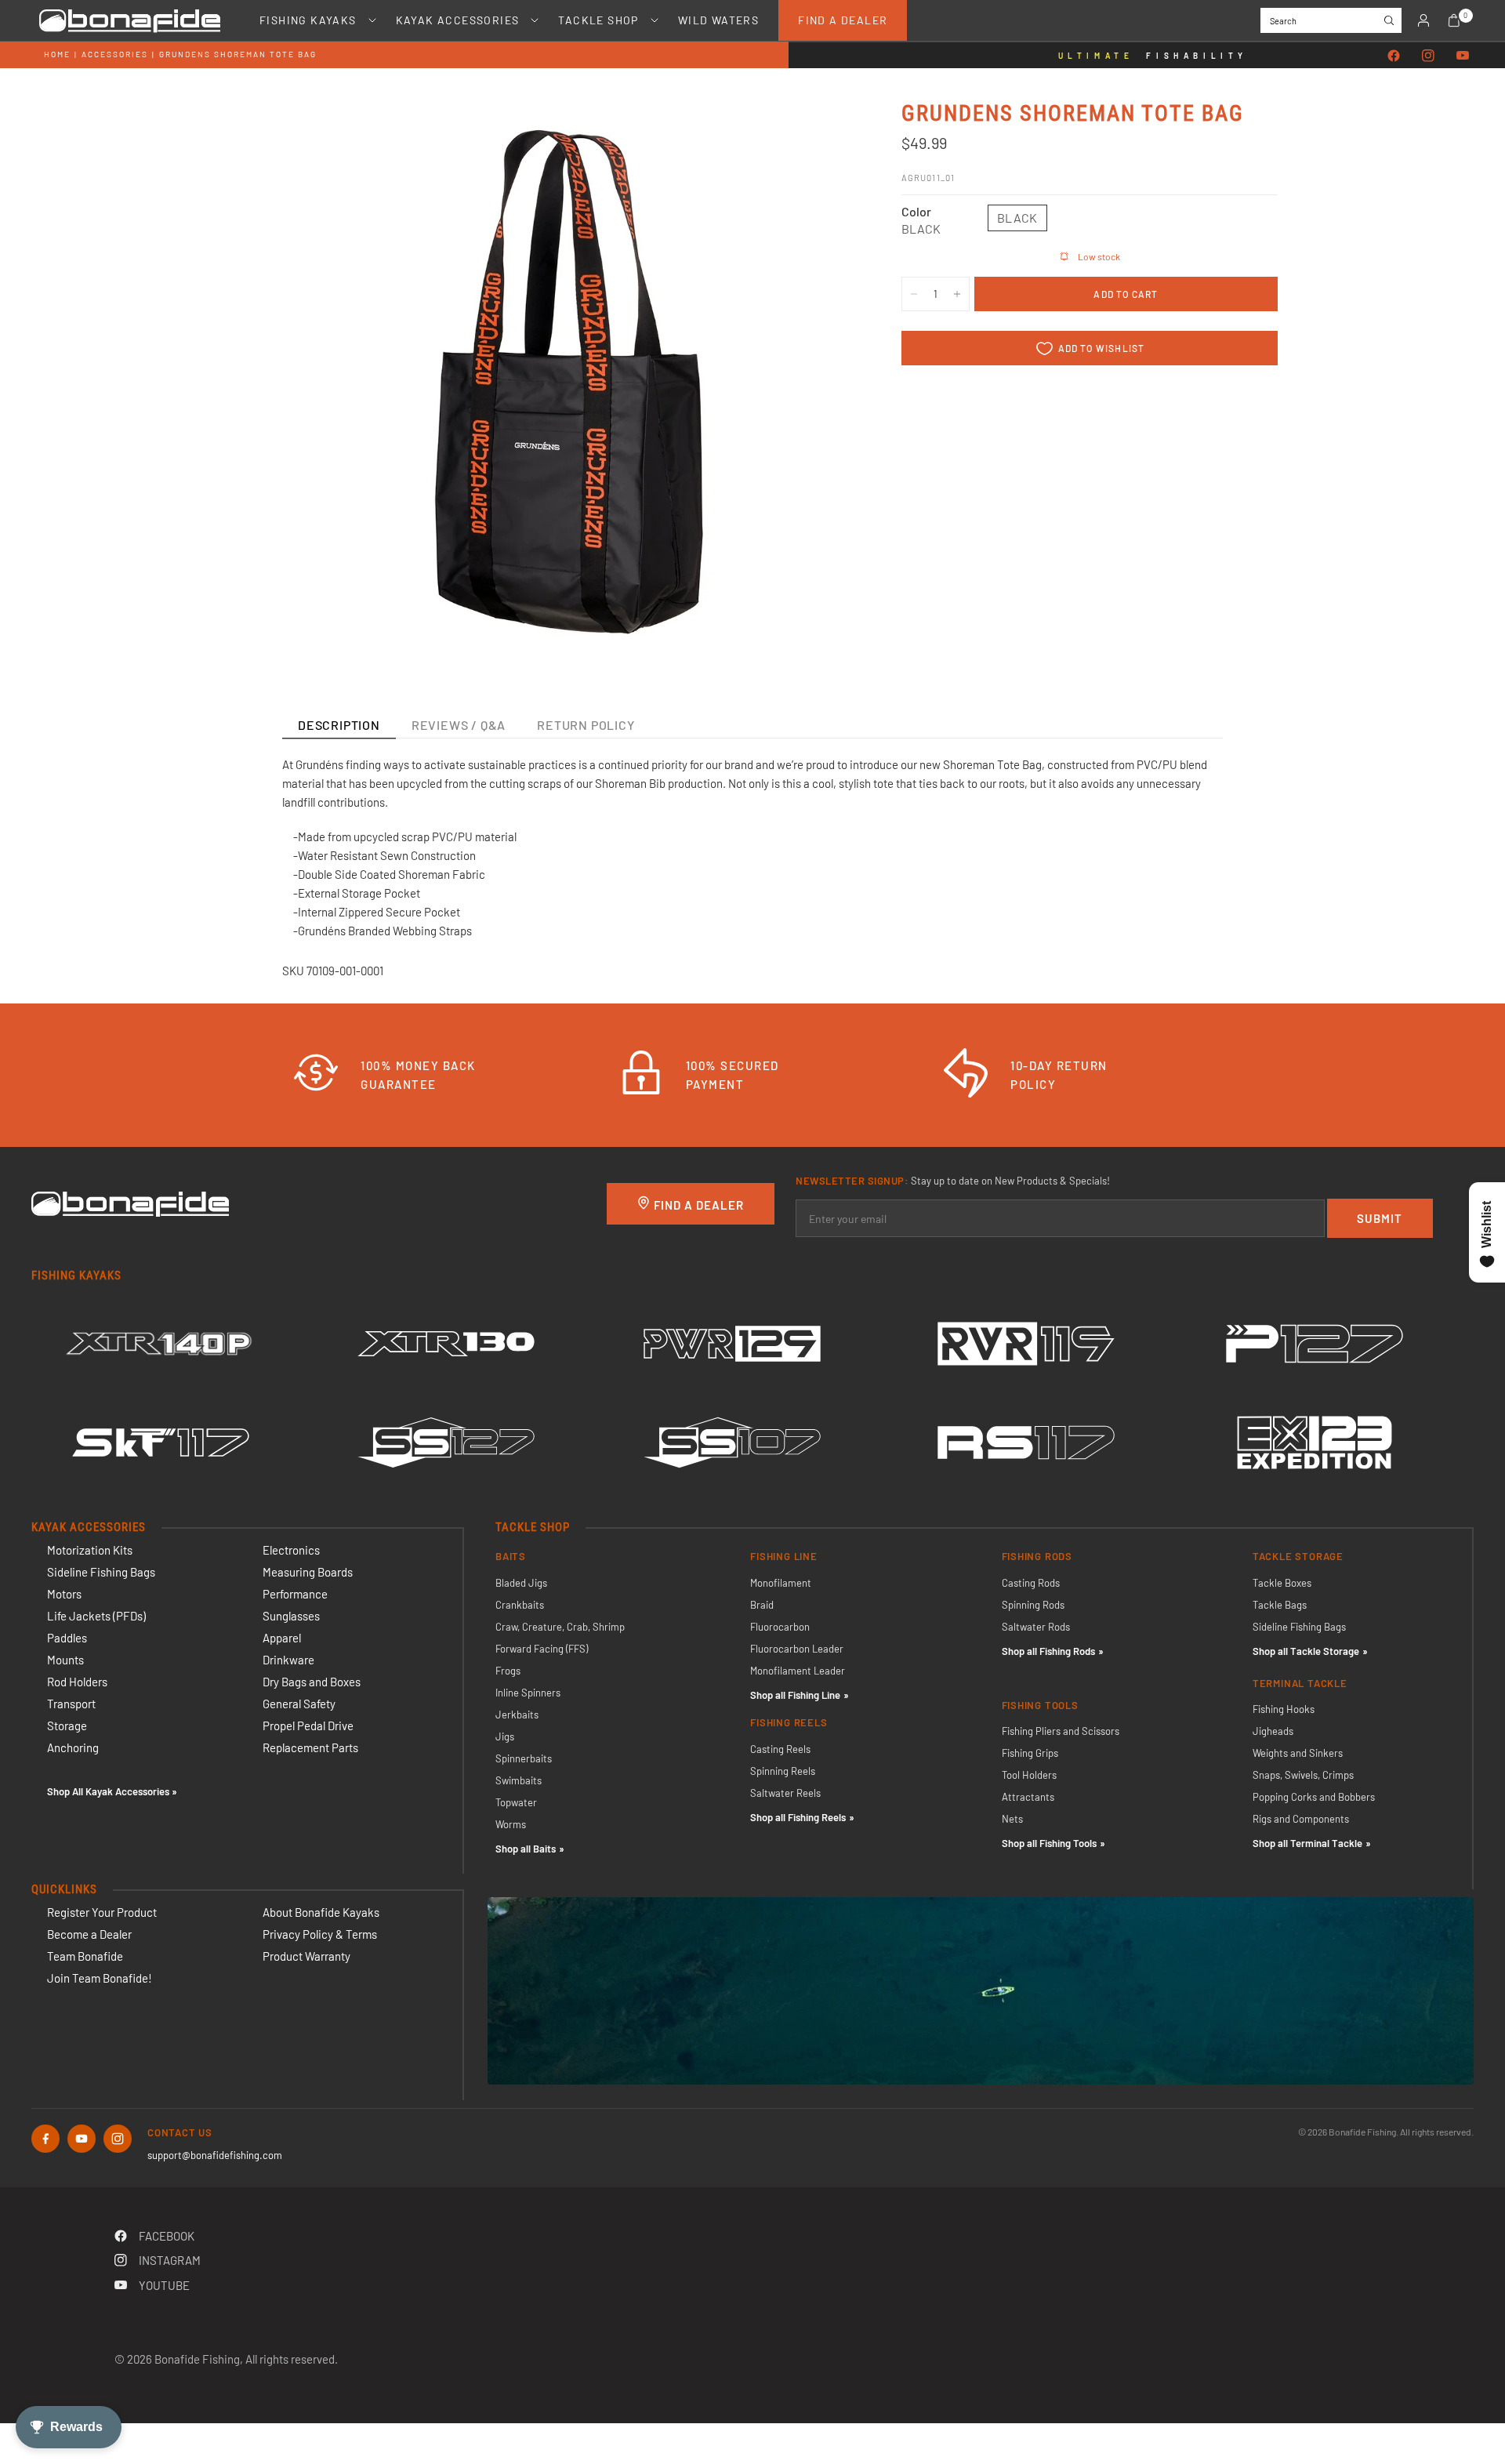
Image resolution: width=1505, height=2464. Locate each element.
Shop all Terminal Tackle (1307, 1843)
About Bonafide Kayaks (321, 1912)
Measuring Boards (308, 1572)
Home (57, 54)
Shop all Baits (526, 1849)
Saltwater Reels (785, 1793)
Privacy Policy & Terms (320, 1934)
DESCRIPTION (339, 725)
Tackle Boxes (1282, 1583)
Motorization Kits (90, 1550)
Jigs (505, 1736)
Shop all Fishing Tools (1049, 1843)
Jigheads (1273, 1731)
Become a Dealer (89, 1934)
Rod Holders (77, 1682)
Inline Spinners (528, 1693)
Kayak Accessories (458, 20)
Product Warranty (306, 1956)
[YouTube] (1463, 56)
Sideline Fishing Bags (101, 1572)
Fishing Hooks (1284, 1709)
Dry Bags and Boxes (312, 1682)
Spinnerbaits (524, 1758)
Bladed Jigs (521, 1583)
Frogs (508, 1671)
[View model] (174, 1344)
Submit (1380, 1218)
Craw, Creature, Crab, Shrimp (560, 1627)
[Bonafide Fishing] (130, 1203)
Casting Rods (1031, 1583)
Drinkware (288, 1660)
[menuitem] (308, 20)
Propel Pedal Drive (308, 1726)
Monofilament (781, 1583)
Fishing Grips (1030, 1753)
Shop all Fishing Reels (798, 1817)
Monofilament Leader (798, 1671)
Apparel (282, 1638)
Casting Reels (780, 1749)
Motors (64, 1594)
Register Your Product (102, 1912)
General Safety (299, 1704)
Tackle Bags (1280, 1605)
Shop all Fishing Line (795, 1695)
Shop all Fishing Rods (1048, 1651)
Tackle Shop (598, 20)
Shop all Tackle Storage (1306, 1651)
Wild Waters (718, 20)
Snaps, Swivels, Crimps (1303, 1775)
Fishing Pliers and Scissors (1061, 1731)
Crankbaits (520, 1605)
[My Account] (1423, 20)
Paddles (67, 1638)
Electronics (291, 1550)
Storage (67, 1726)
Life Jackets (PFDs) (96, 1616)
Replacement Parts (310, 1747)
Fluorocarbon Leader (797, 1649)
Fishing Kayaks (308, 20)
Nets (1012, 1819)
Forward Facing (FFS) (542, 1649)
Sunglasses (291, 1616)
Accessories (115, 54)
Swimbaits (519, 1780)
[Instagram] (1428, 56)
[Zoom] (821, 132)
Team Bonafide (85, 1956)
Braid (762, 1605)
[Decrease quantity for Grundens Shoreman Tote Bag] (914, 294)
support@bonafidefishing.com (215, 2155)
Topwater (516, 1802)
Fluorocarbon (780, 1627)
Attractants (1028, 1797)
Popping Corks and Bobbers (1314, 1797)
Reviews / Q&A (459, 725)
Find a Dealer (843, 20)
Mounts (65, 1660)
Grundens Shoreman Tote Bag (238, 54)
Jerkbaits (517, 1715)
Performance (295, 1594)
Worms (511, 1824)
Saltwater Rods (1036, 1627)
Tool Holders (1029, 1775)
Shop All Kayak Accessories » (112, 1791)
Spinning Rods (1033, 1605)
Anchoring (73, 1747)
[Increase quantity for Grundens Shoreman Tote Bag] (957, 294)
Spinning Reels (783, 1771)
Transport (71, 1704)
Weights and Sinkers (1298, 1753)
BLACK (1017, 218)
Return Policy (586, 725)
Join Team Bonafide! (100, 1978)
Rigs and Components (1301, 1819)
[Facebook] (1394, 56)
